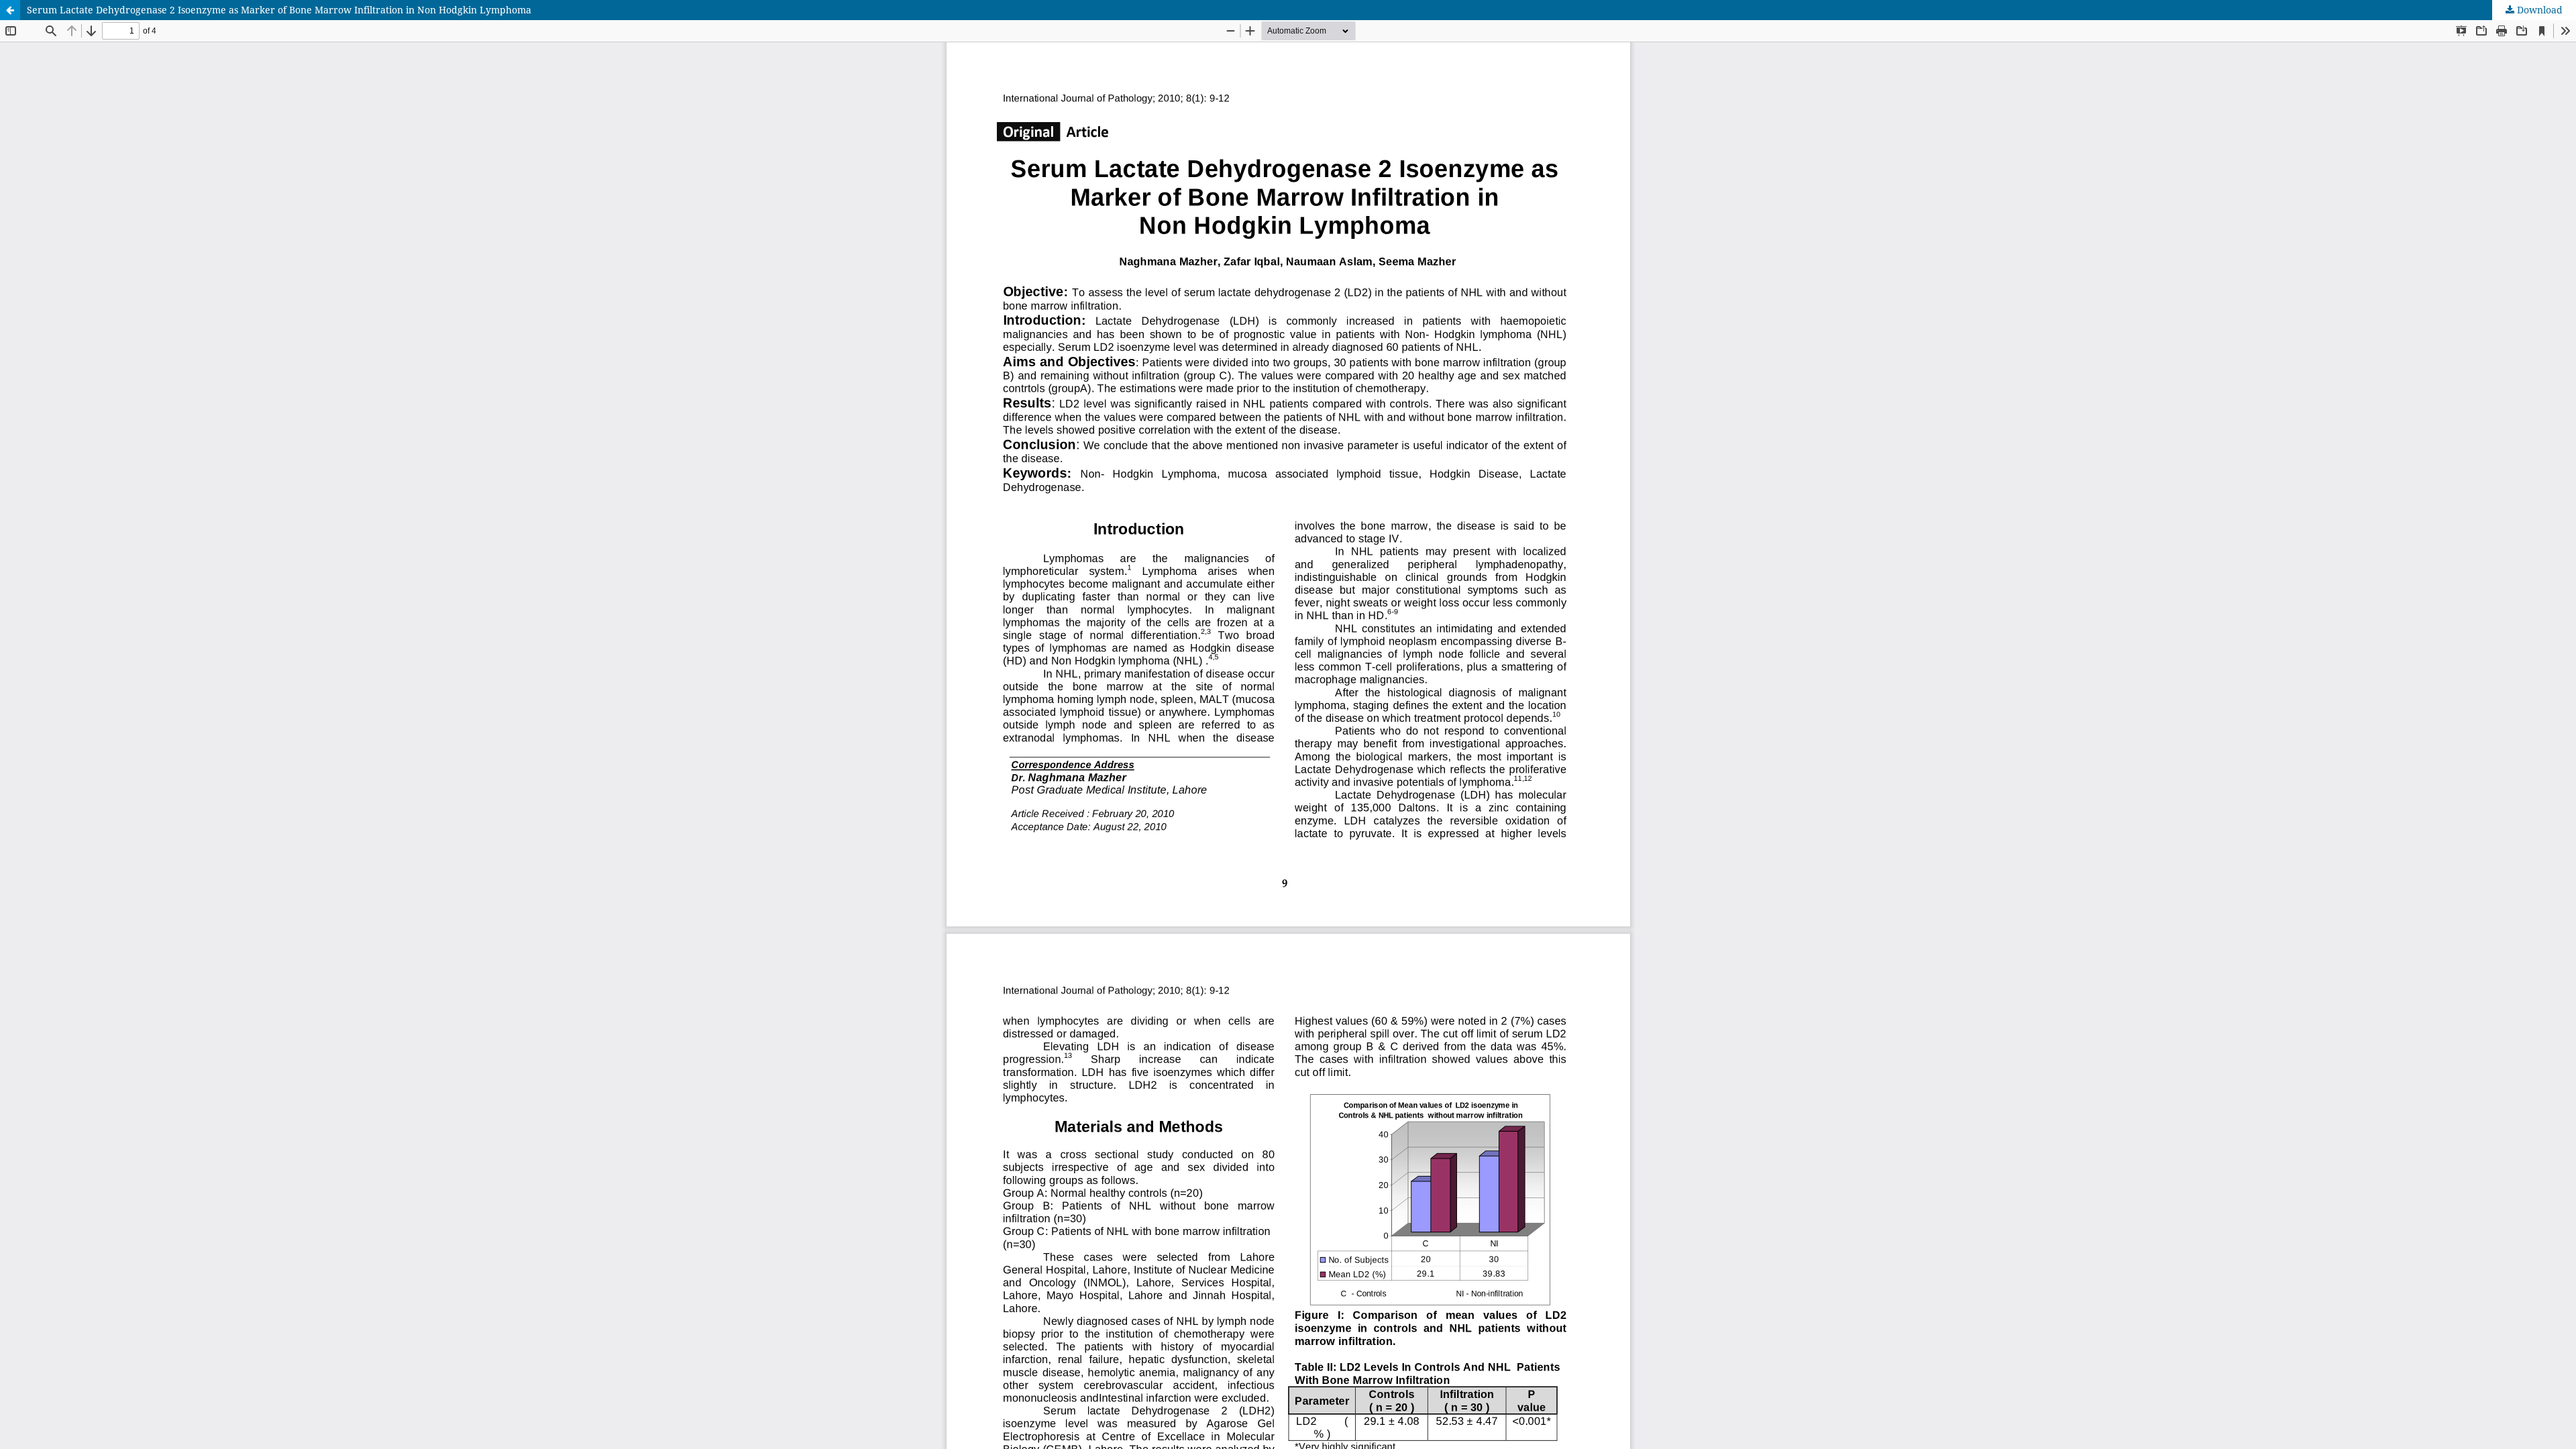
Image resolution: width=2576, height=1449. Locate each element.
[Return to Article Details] (10, 10)
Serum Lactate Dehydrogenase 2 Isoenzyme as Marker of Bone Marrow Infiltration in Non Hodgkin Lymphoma (279, 10)
